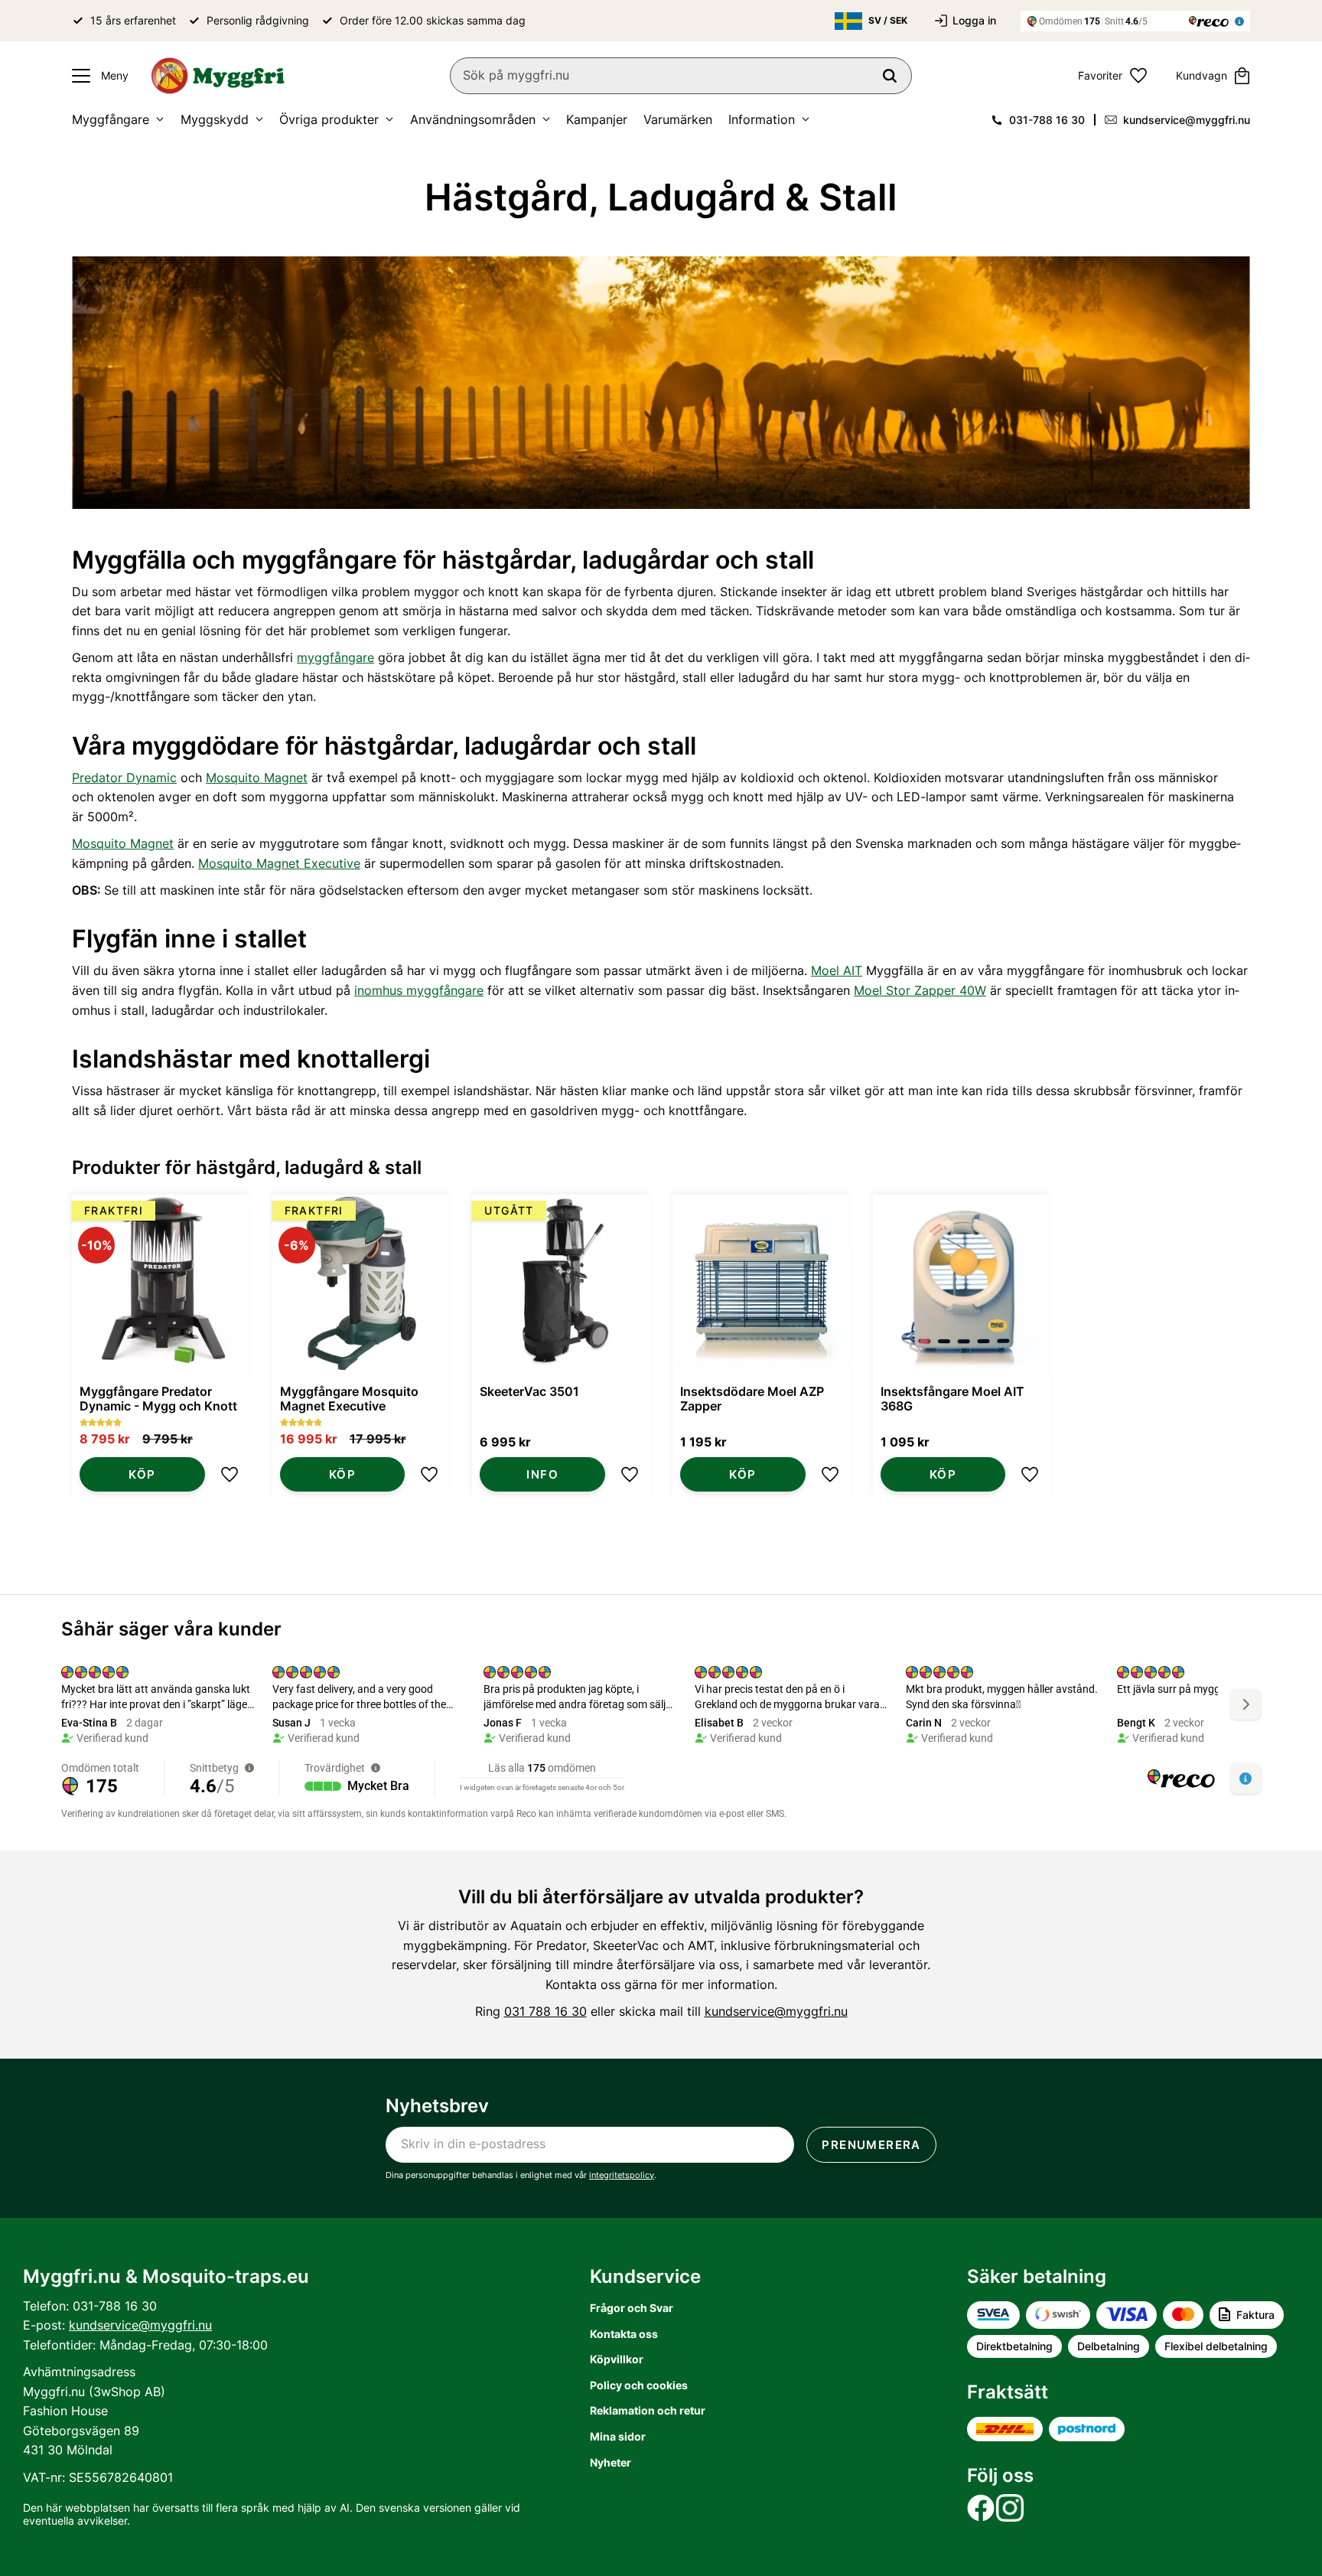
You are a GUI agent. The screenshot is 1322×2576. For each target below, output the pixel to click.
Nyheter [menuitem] (611, 2462)
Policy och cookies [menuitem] (639, 2385)
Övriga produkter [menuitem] (329, 119)
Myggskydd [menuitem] (215, 119)
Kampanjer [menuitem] (597, 119)
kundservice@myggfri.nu (1187, 120)
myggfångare (335, 657)
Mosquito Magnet (257, 778)
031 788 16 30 (545, 2011)
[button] (96, 76)
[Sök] (890, 76)
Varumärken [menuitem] (678, 119)
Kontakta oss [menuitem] (624, 2334)
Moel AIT (837, 970)
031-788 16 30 (1047, 120)
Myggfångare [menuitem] (111, 119)
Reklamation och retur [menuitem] (648, 2410)
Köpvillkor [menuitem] (617, 2359)
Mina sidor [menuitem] (618, 2436)
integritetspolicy (622, 2175)
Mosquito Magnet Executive (279, 863)
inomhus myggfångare (419, 990)
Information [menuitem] (762, 119)
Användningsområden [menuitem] (473, 119)
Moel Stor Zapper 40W (920, 990)
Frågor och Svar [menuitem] (632, 2308)
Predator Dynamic (124, 778)
